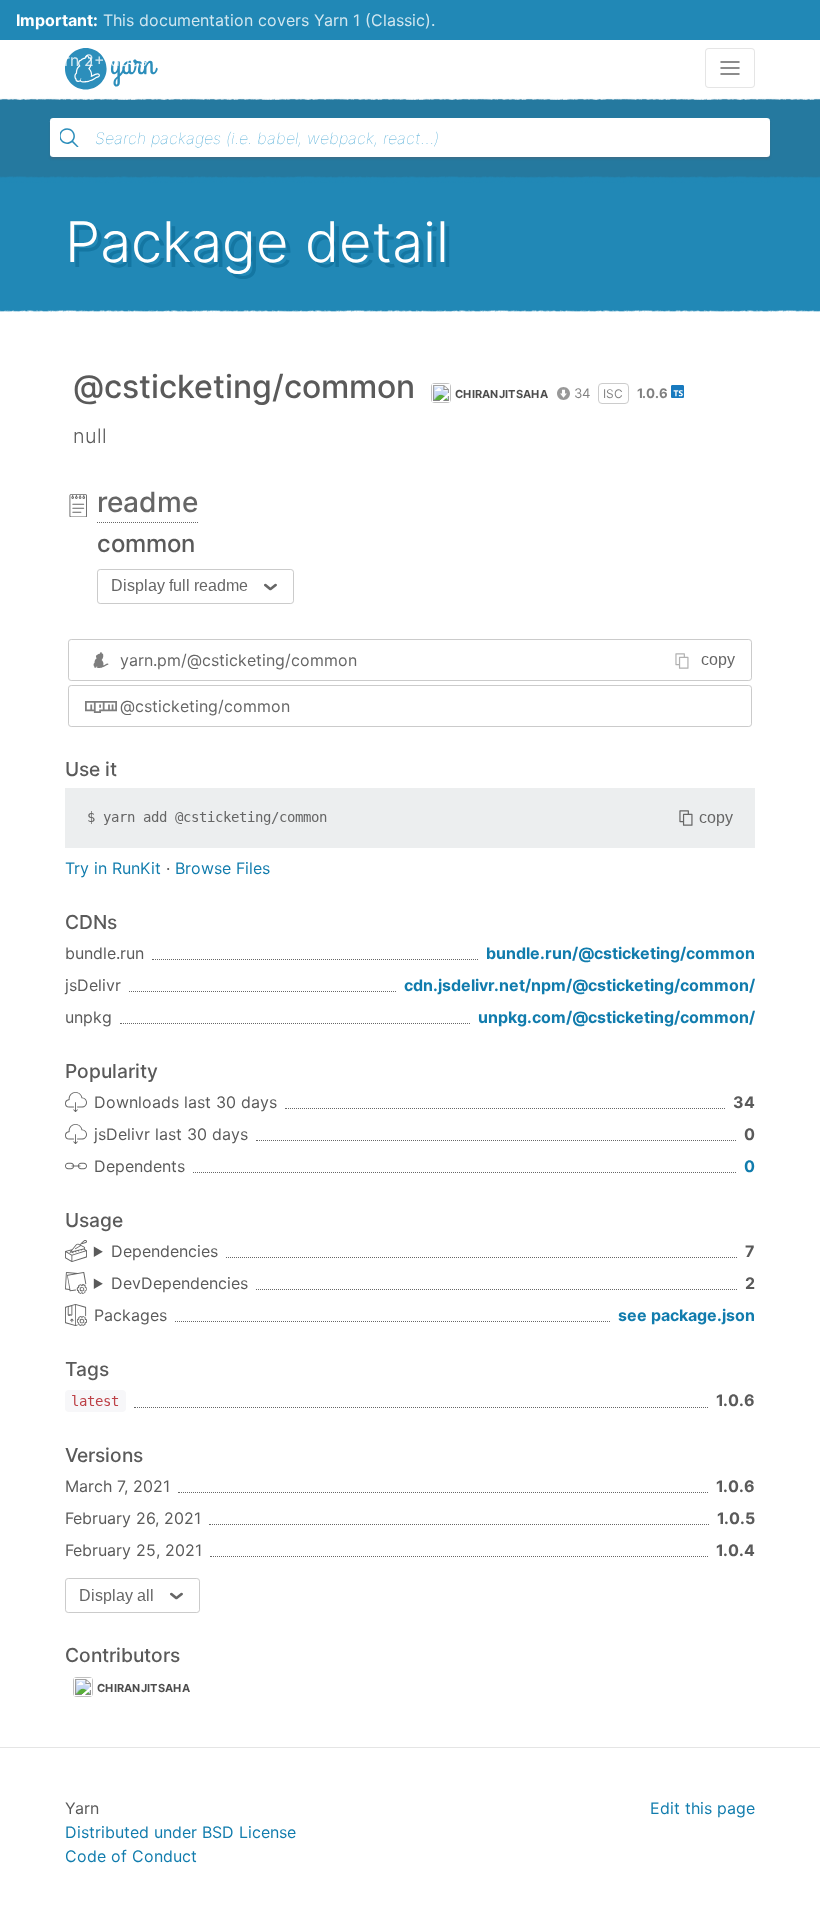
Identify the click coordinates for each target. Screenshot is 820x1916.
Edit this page (702, 1808)
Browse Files (222, 868)
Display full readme (179, 585)
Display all (116, 1595)
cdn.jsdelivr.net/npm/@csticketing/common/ (579, 985)
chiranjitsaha (501, 394)
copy (718, 659)
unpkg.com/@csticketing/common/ (616, 1017)
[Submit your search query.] (69, 138)
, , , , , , (156, 1252)
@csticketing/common (205, 706)
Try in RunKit (113, 868)
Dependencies (164, 1251)
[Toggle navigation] (730, 68)
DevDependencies (179, 1283)
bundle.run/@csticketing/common (620, 953)
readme (147, 502)
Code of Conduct (131, 1856)
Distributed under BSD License (180, 1832)
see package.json (686, 1315)
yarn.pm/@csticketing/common (238, 660)
